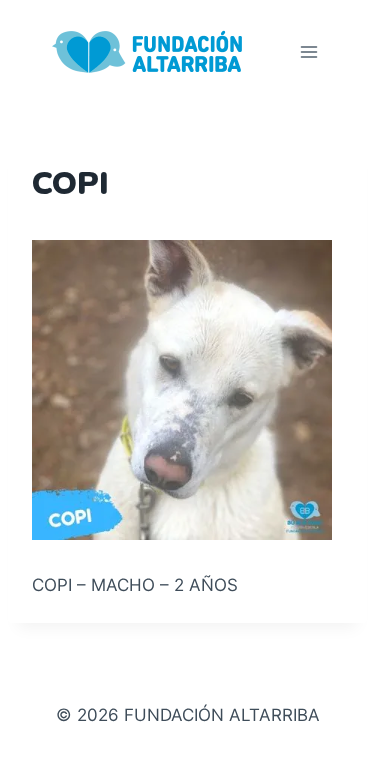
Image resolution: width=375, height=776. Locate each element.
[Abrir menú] (308, 51)
